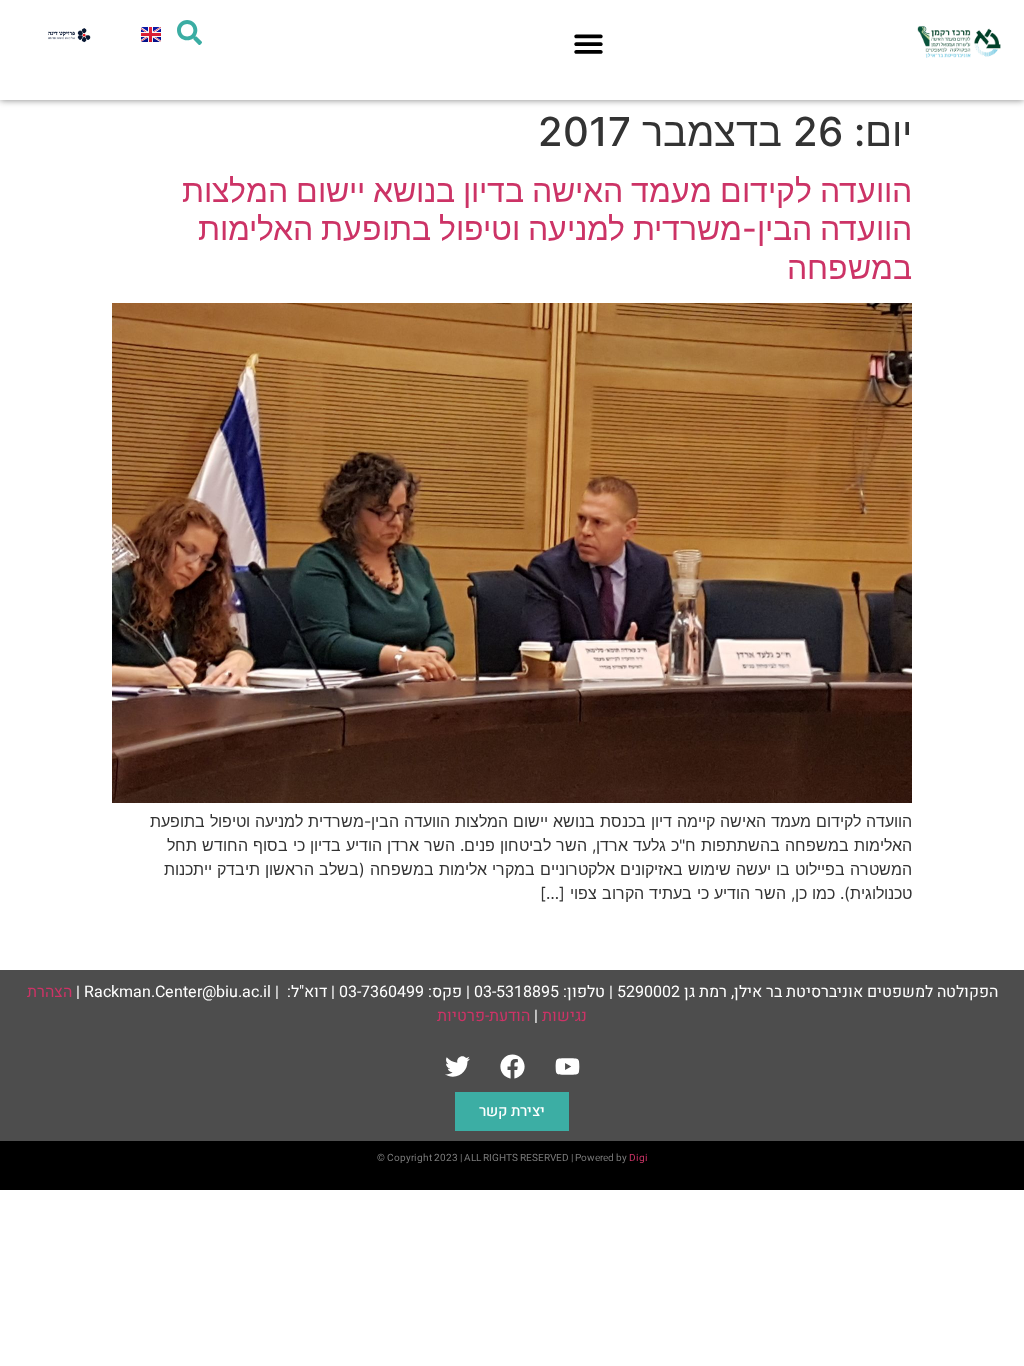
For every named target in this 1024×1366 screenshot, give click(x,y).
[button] (588, 43)
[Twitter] (457, 1067)
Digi (638, 1158)
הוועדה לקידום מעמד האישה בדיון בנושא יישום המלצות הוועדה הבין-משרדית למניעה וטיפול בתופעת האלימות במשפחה (547, 229)
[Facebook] (512, 1067)
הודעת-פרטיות (483, 1016)
